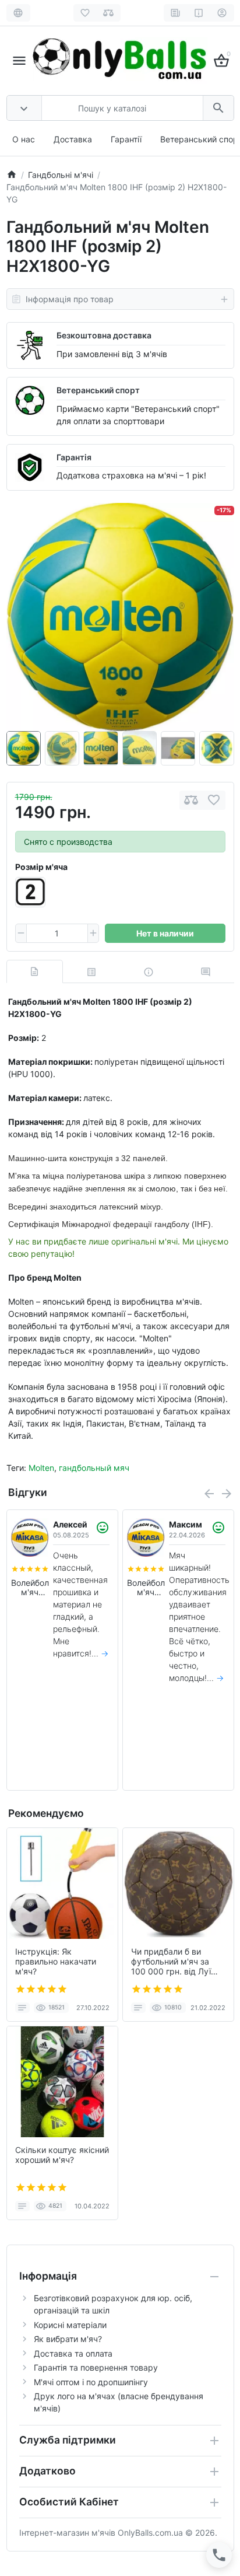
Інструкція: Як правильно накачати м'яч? (56, 1962)
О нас (24, 139)
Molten (41, 1468)
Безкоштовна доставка (104, 335)
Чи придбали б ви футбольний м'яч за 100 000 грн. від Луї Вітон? (171, 1962)
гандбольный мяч (94, 1468)
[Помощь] (199, 13)
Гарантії (126, 139)
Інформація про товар (70, 299)
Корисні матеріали (70, 2325)
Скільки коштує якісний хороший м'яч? (62, 2155)
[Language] (18, 13)
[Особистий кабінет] (222, 13)
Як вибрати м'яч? (68, 2339)
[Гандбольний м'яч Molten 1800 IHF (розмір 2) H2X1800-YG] (120, 617)
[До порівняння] (191, 800)
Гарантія (74, 457)
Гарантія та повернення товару (96, 2367)
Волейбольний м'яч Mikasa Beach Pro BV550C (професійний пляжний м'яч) (30, 1588)
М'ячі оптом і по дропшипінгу (91, 2382)
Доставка (73, 139)
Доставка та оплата (73, 2353)
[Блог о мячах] (176, 13)
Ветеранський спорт (98, 390)
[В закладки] (214, 800)
